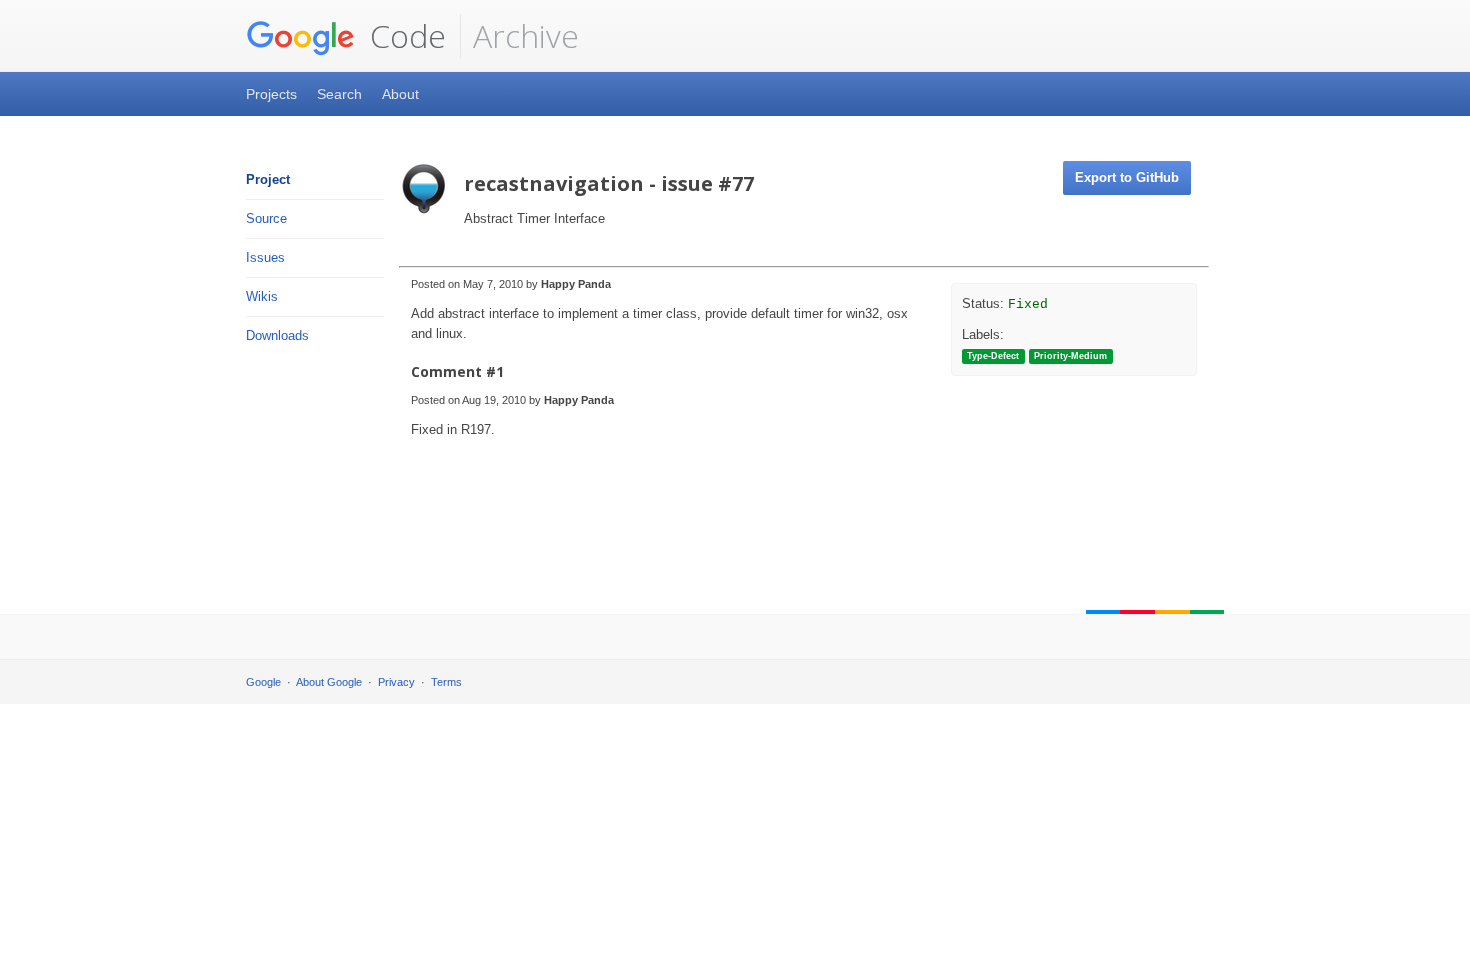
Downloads (277, 335)
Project (268, 179)
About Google (329, 682)
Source (266, 218)
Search (339, 94)
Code (404, 35)
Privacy (396, 682)
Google (263, 682)
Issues (265, 257)
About (400, 94)
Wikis (262, 296)
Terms (446, 682)
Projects (271, 94)
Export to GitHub (1127, 177)
